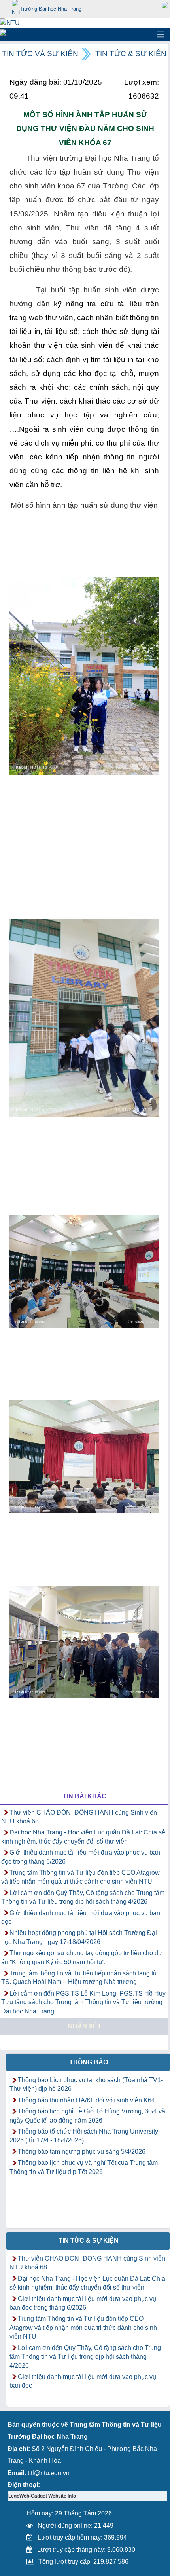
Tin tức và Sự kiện (40, 54)
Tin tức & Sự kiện (131, 54)
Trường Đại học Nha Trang (51, 9)
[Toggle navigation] (161, 34)
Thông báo (89, 2062)
